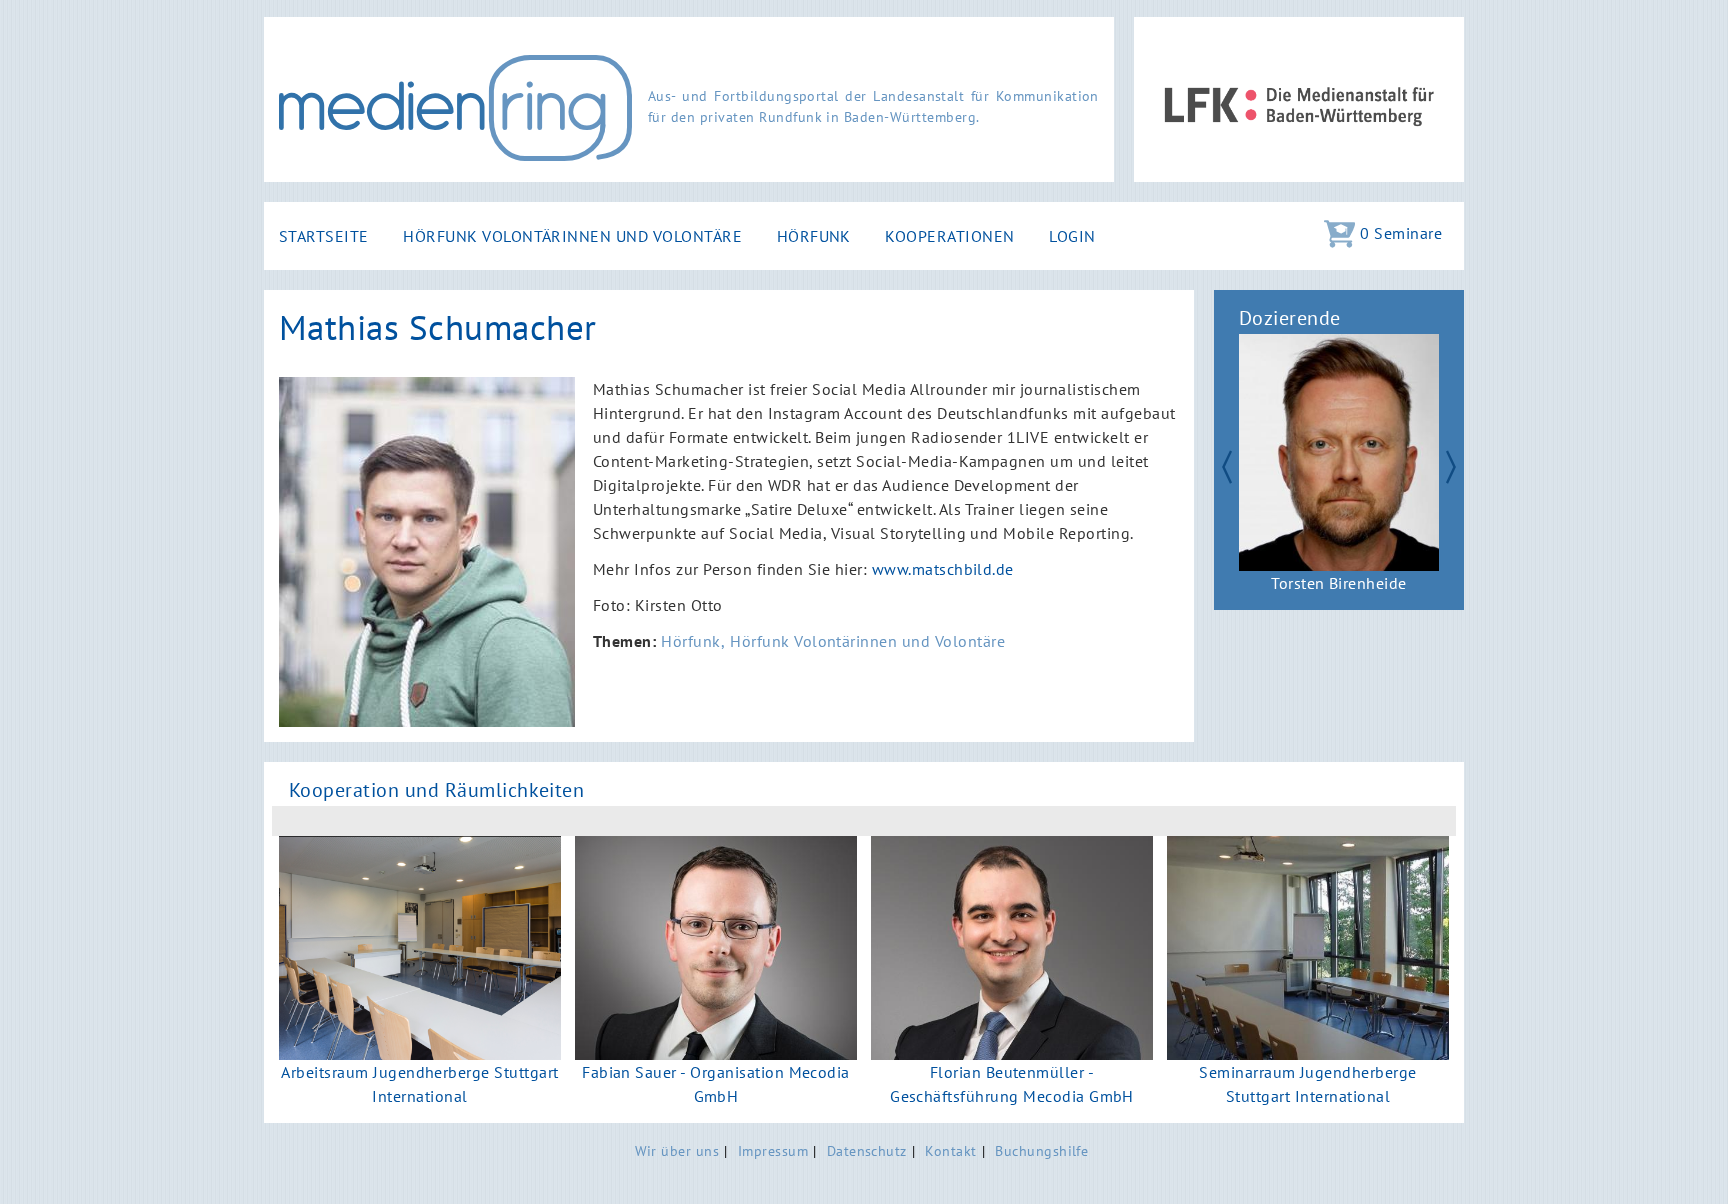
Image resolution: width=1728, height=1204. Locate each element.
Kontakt (950, 1150)
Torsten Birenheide (1339, 583)
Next (1460, 464)
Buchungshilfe (1041, 1150)
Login (1072, 236)
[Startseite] (455, 108)
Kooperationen (949, 236)
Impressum (773, 1150)
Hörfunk (814, 236)
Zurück (1218, 464)
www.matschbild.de (943, 569)
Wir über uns (677, 1150)
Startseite (324, 236)
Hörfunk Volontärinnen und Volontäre (572, 236)
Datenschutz (867, 1150)
